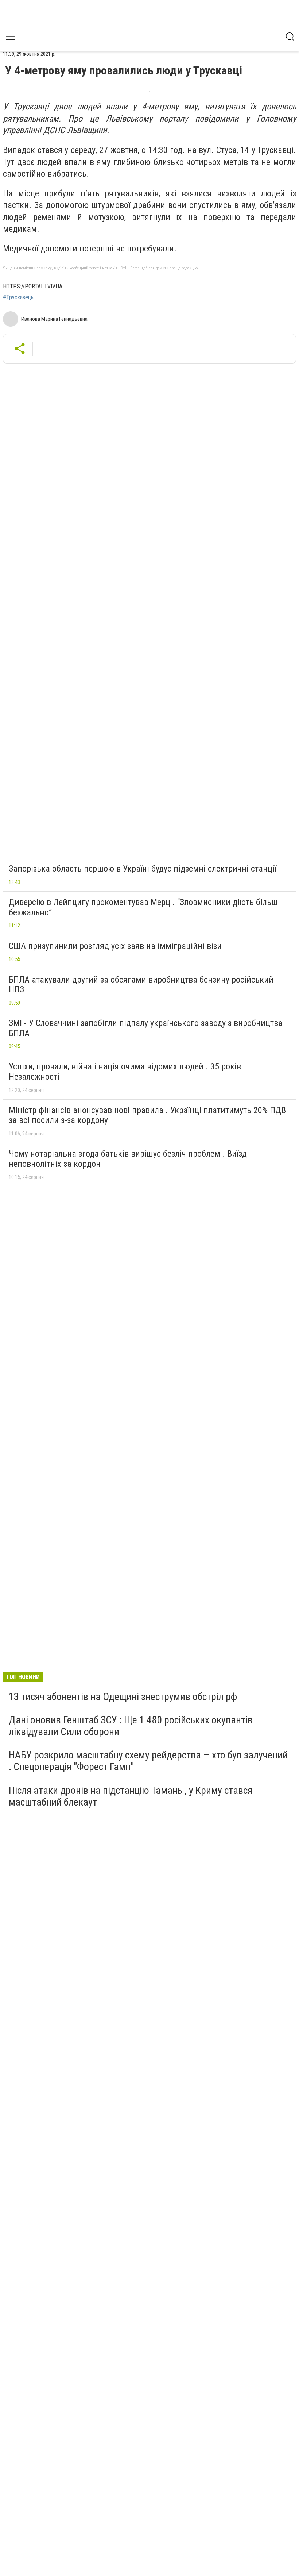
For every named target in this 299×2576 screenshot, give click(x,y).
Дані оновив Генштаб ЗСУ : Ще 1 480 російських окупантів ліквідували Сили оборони (131, 1726)
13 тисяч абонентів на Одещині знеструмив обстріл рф (123, 1697)
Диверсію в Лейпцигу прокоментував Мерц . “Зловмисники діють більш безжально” (143, 907)
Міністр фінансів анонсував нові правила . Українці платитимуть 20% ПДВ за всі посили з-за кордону (147, 1115)
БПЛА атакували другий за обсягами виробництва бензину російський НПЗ (141, 985)
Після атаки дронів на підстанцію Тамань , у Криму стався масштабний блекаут (131, 1796)
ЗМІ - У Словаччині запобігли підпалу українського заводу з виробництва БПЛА (146, 1028)
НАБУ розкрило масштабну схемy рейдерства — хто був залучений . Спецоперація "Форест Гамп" (148, 1761)
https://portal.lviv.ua (33, 286)
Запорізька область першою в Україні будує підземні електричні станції (143, 869)
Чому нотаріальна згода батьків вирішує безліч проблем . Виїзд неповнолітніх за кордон (128, 1159)
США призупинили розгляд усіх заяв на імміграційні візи (115, 946)
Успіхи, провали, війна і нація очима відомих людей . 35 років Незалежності (125, 1072)
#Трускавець (18, 297)
